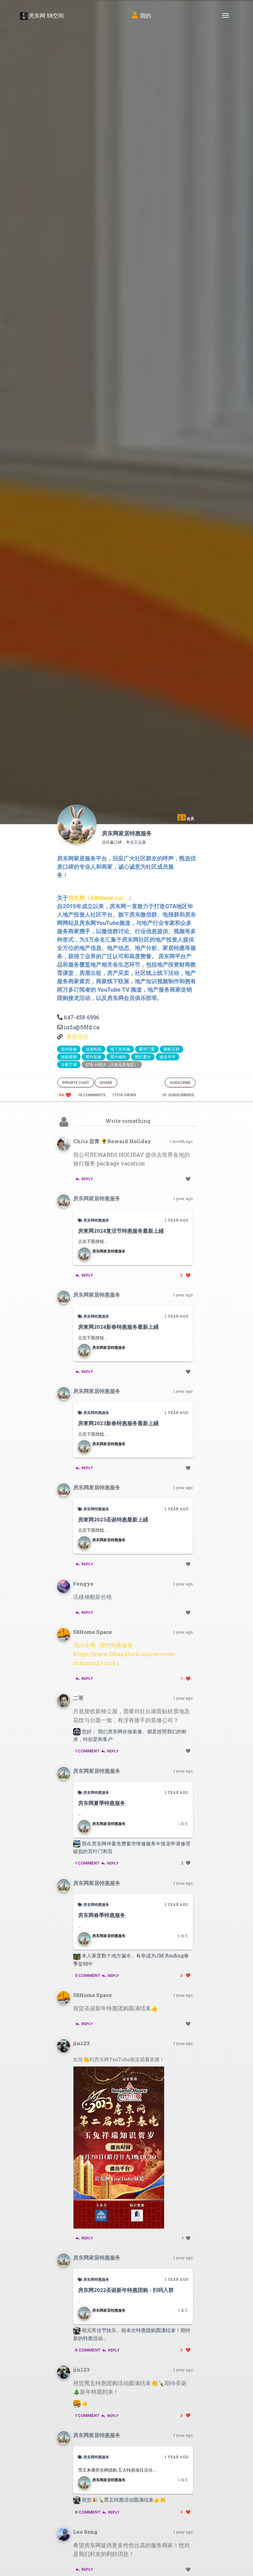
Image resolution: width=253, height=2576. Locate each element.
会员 (190, 818)
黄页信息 (77, 1037)
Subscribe (180, 1082)
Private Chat (76, 1082)
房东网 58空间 (46, 15)
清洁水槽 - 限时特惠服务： (106, 1645)
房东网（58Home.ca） (98, 898)
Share (106, 1082)
